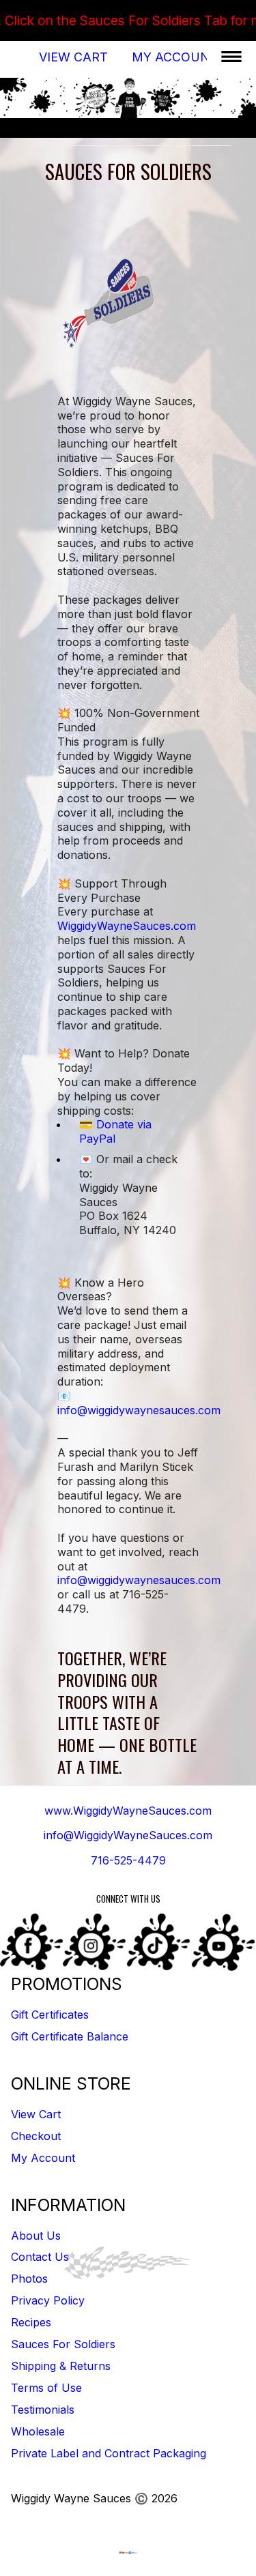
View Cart (73, 57)
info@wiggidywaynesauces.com (139, 1410)
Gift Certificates (50, 2015)
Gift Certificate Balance (70, 2036)
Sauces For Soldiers (63, 2344)
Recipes (31, 2322)
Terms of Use (46, 2388)
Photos (29, 2279)
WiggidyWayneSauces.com (127, 926)
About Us (36, 2236)
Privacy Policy (48, 2300)
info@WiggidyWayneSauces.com (128, 1835)
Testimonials (43, 2410)
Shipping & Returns (61, 2366)
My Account (175, 57)
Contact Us (40, 2257)
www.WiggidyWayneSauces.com (128, 1811)
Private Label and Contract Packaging (109, 2453)
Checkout (36, 2136)
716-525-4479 (128, 1860)
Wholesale (38, 2431)
